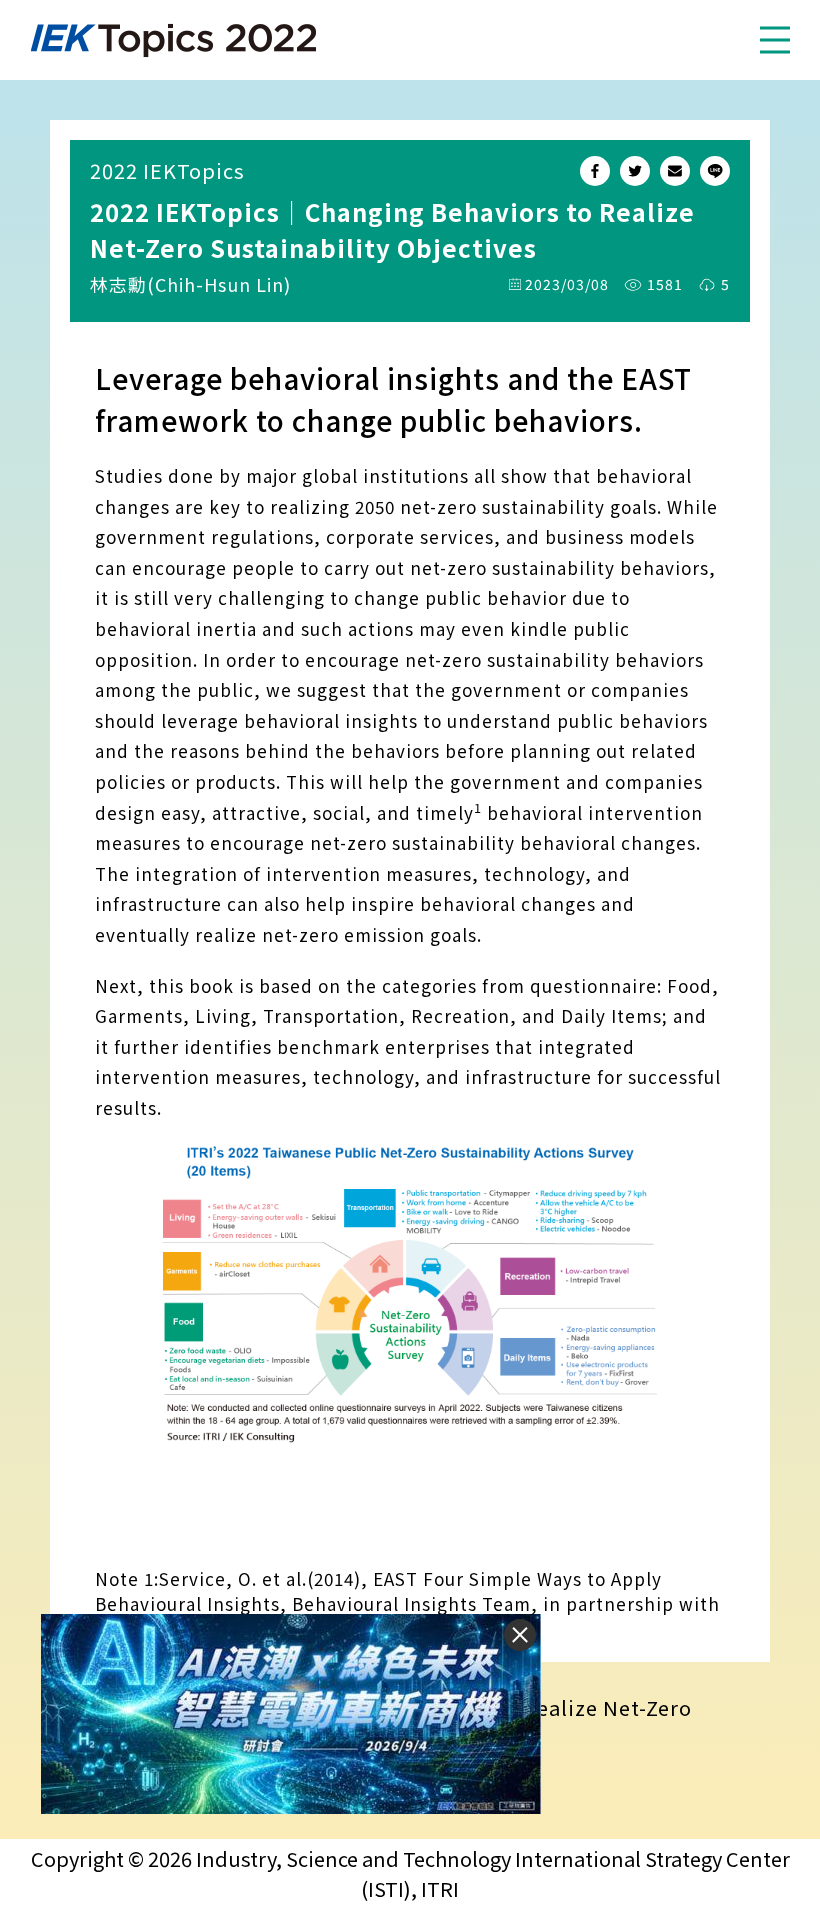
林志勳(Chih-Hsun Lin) (190, 284)
